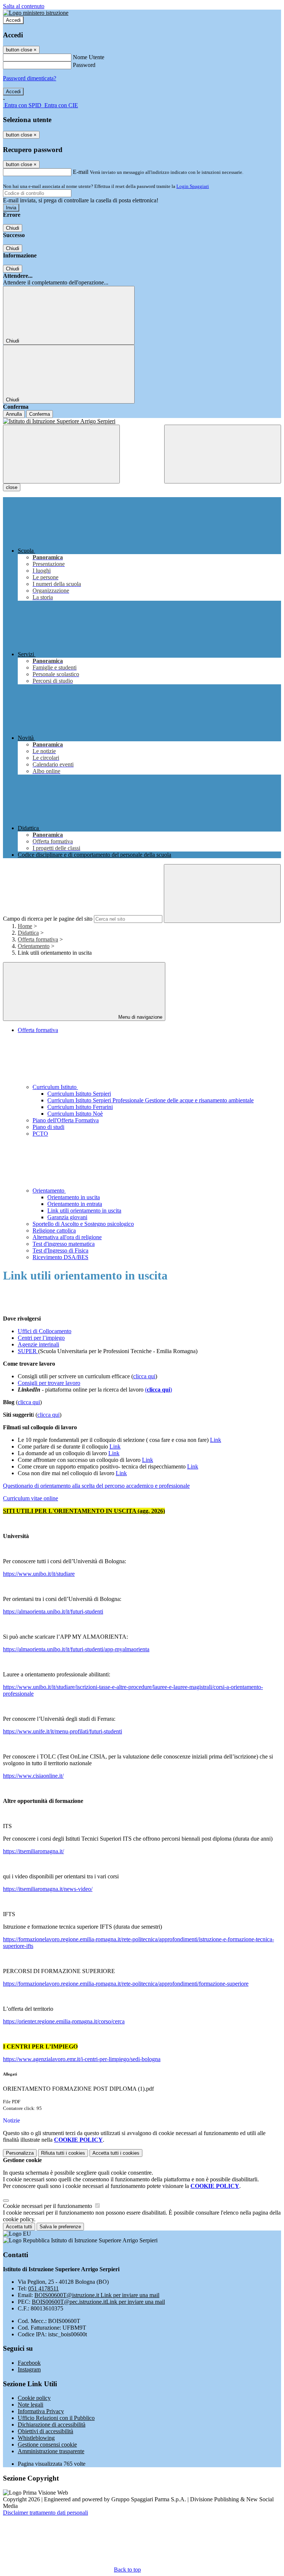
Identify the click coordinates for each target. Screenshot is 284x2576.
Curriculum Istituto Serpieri (79, 1094)
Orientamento (34, 946)
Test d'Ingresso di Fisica (60, 1250)
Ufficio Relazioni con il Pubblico (56, 2418)
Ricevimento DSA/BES (60, 1257)
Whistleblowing (36, 2438)
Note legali (31, 2405)
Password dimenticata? (30, 78)
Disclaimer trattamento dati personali (45, 2513)
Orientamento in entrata (75, 1204)
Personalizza (20, 2153)
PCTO (40, 1134)
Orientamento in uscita (74, 1197)
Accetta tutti (116, 2153)
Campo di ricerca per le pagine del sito (48, 919)
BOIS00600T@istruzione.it (97, 2295)
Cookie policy (34, 2398)
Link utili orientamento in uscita (84, 1211)
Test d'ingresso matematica (64, 1244)
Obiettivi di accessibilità (45, 2431)
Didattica (28, 933)
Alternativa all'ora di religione (67, 1237)
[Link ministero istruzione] (36, 13)
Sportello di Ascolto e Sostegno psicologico (83, 1224)
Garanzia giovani (67, 1217)
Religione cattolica (54, 1230)
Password (84, 65)
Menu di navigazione (140, 1017)
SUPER (28, 1351)
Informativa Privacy (41, 2411)
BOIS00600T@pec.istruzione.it (98, 2302)
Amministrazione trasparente (51, 2451)
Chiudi (13, 228)
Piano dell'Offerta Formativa (66, 1120)
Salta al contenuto (24, 6)
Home (25, 926)
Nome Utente (89, 57)
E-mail (81, 172)
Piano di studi (48, 1127)
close (12, 487)
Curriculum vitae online (31, 1498)
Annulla (14, 414)
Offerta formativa (38, 939)
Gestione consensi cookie (47, 2444)
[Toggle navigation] (61, 454)
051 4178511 (43, 2288)
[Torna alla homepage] (142, 421)
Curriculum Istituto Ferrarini (80, 1107)
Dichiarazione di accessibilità (52, 2425)
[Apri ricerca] (223, 454)
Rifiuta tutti (63, 2153)
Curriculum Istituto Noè (75, 1114)
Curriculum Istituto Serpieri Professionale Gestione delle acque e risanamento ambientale (151, 1100)
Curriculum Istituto (55, 1087)
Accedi (13, 20)
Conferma (40, 414)
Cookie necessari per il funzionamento (48, 2206)
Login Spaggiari (193, 186)
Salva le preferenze (60, 2227)
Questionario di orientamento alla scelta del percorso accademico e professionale (96, 1486)
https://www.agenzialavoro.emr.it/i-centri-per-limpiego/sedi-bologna (82, 2059)
